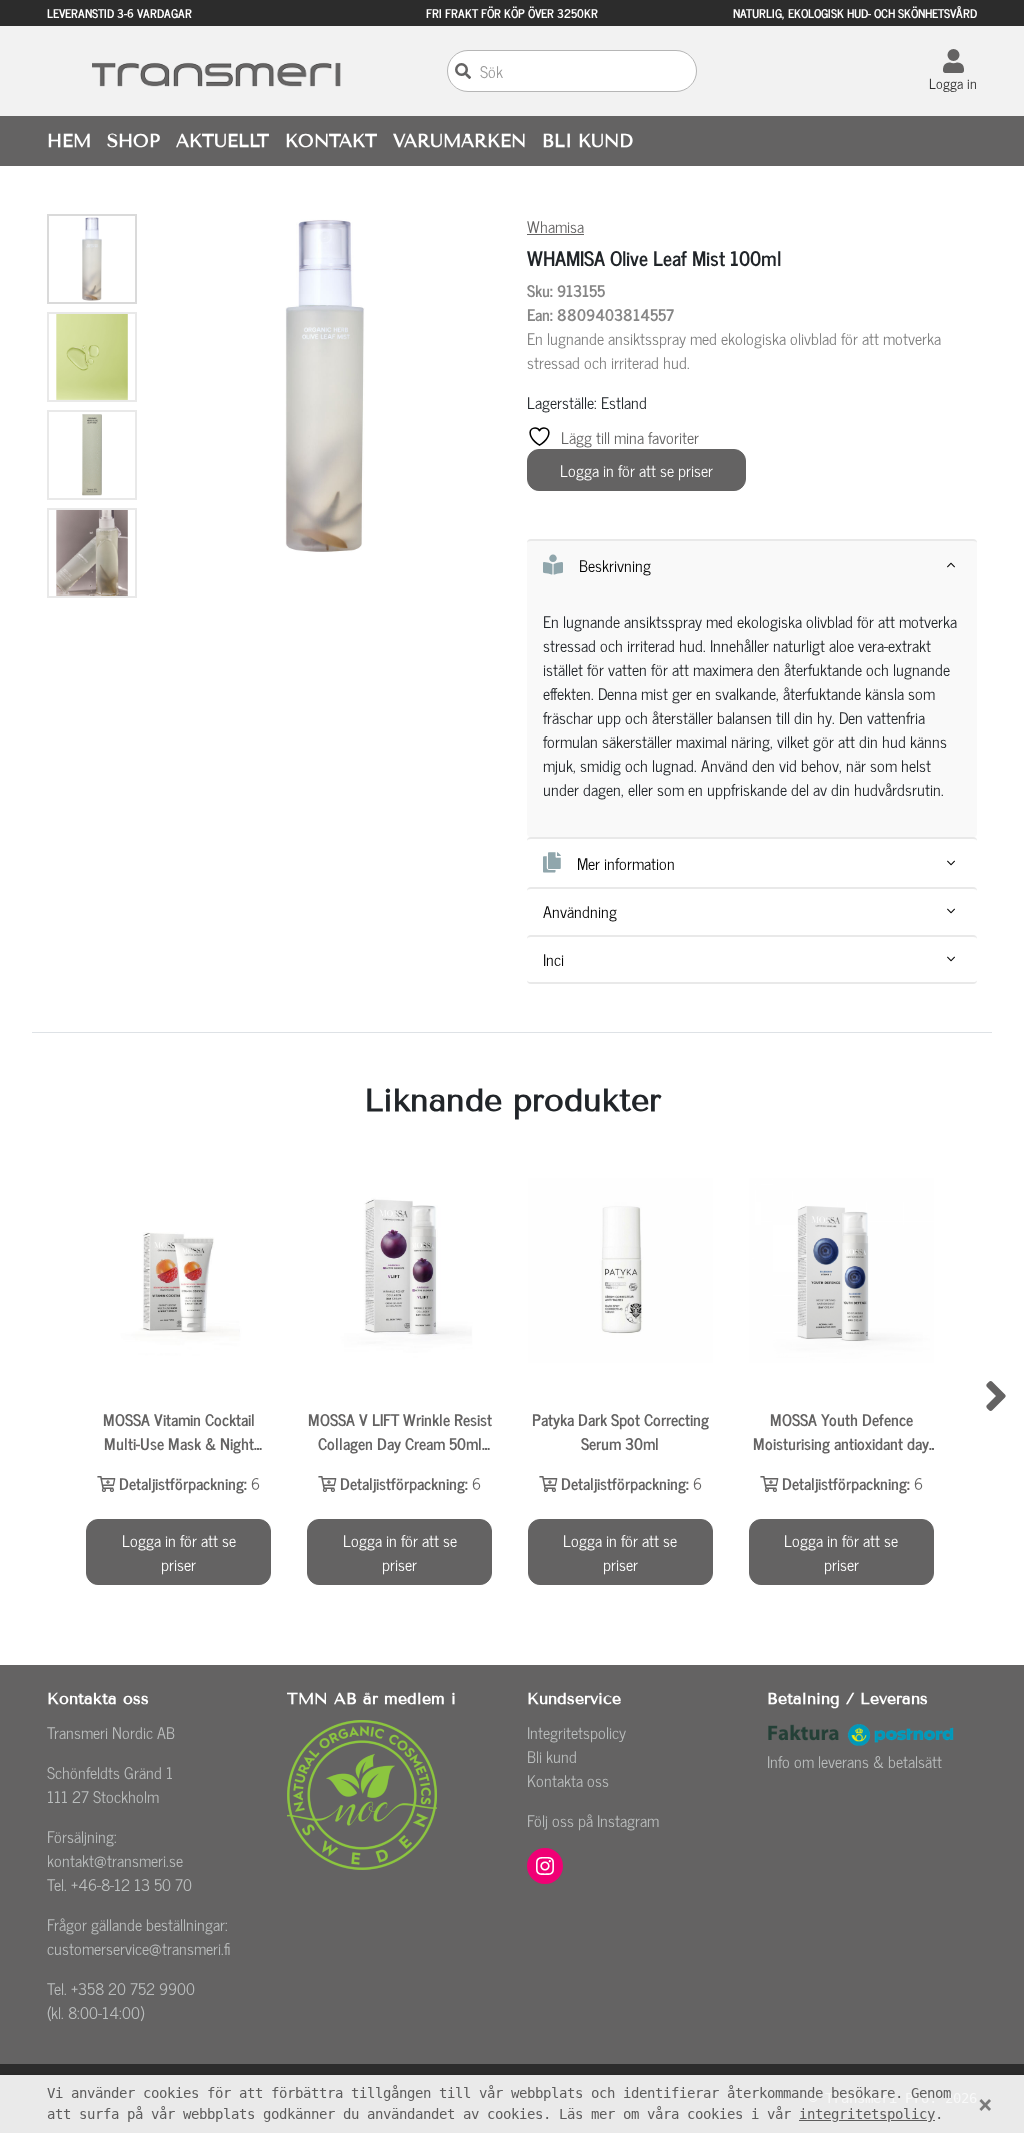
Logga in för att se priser (636, 470)
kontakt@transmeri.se (115, 1860)
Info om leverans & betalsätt (854, 1761)
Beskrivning (615, 565)
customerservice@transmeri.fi (139, 1948)
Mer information (626, 863)
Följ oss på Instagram (593, 1820)
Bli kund (552, 1756)
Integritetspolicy (576, 1732)
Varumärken (459, 141)
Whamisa (555, 226)
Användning (580, 911)
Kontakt (331, 141)
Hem (69, 141)
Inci (553, 959)
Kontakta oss (568, 1780)
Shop (133, 141)
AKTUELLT (222, 141)
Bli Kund (587, 141)
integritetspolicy (867, 2114)
